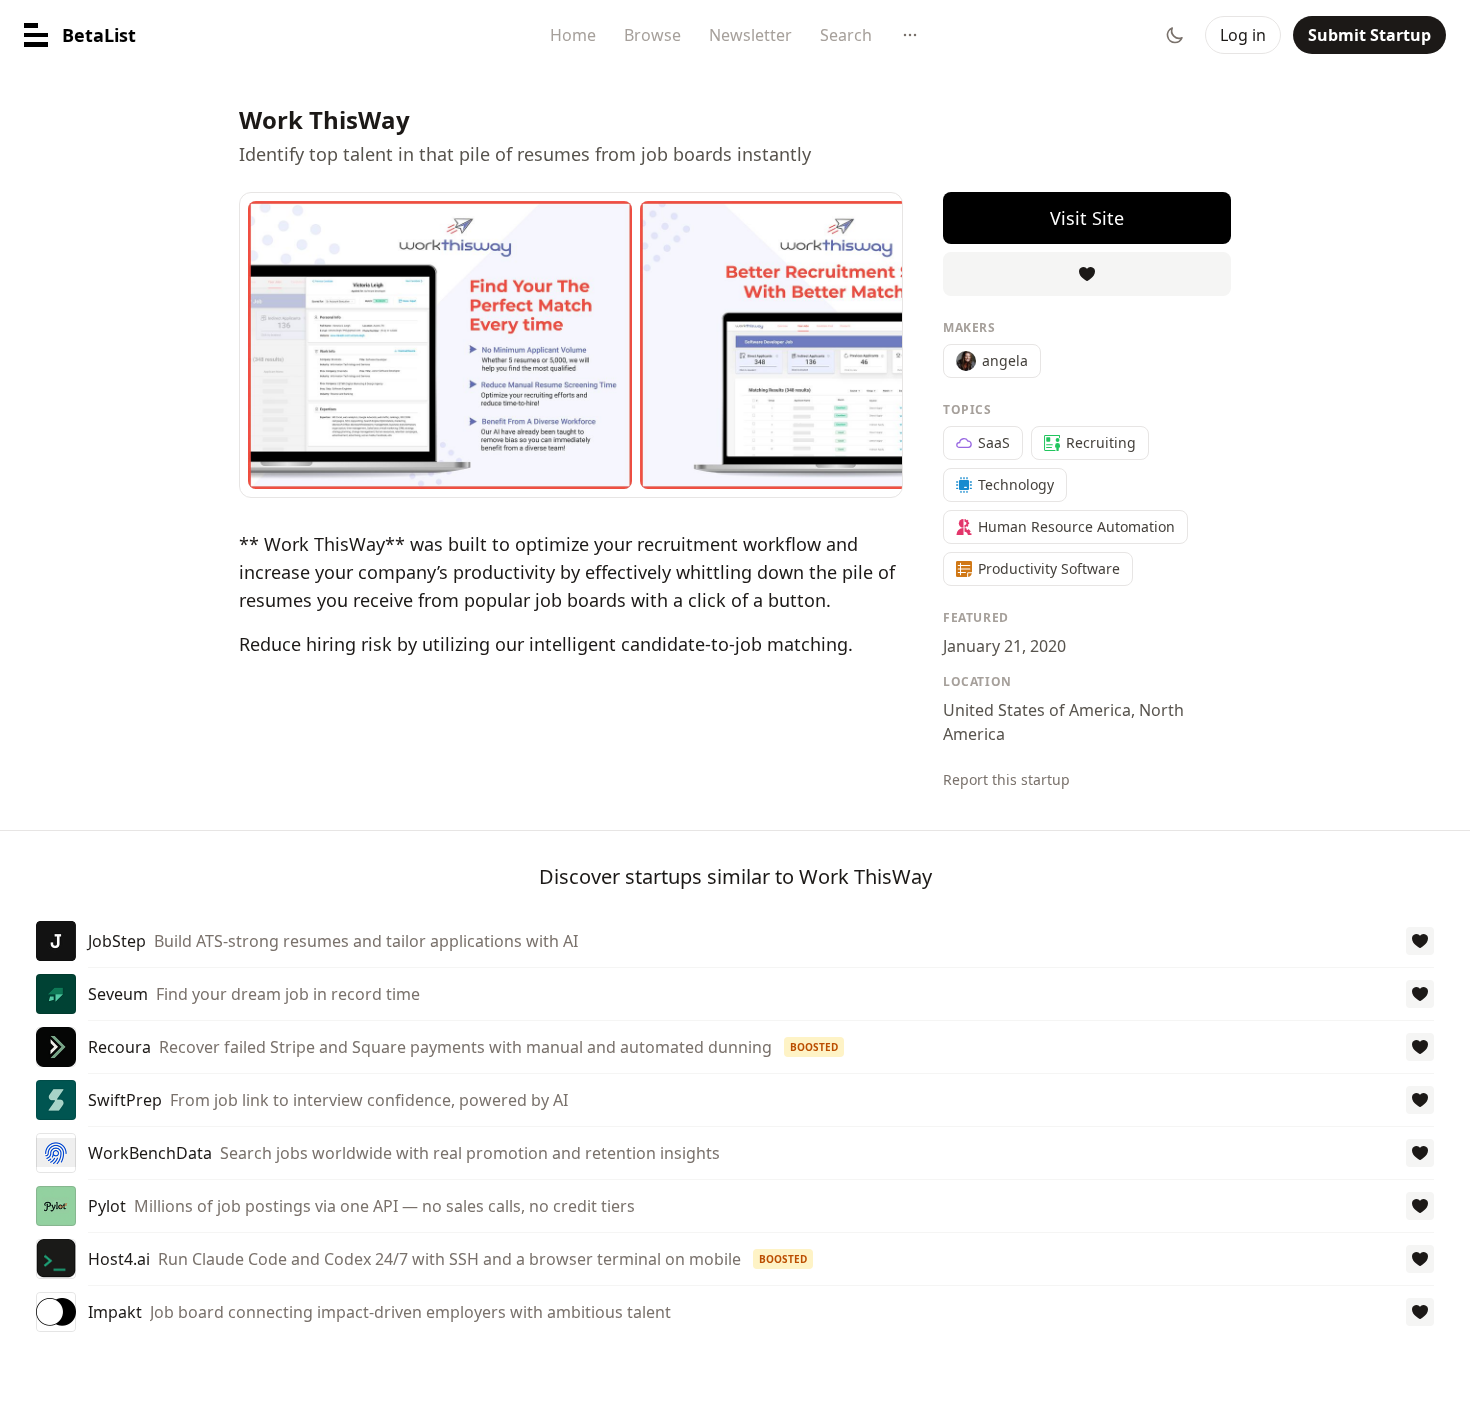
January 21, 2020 (1004, 646)
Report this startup (1006, 779)
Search (846, 35)
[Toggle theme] (1175, 35)
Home (573, 35)
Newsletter (750, 35)
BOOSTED (814, 1047)
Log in (1243, 35)
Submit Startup (1369, 35)
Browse (652, 35)
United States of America (1037, 710)
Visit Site (1087, 218)
